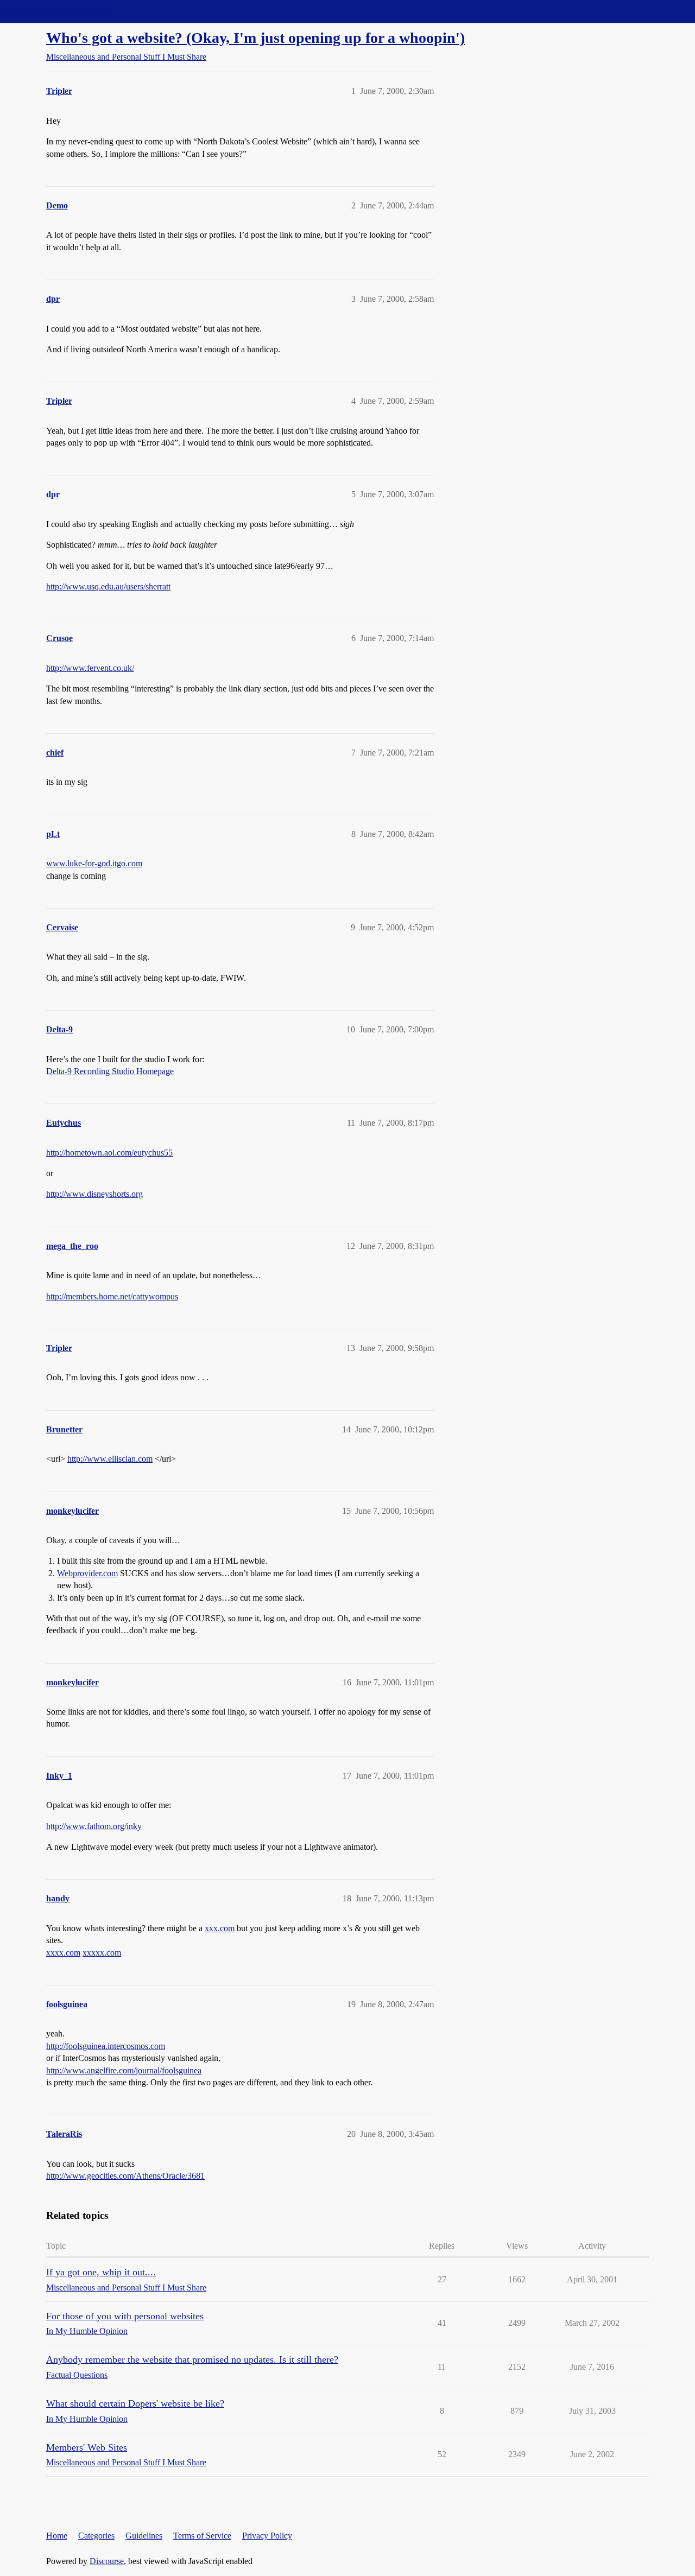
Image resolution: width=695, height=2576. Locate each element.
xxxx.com (63, 1953)
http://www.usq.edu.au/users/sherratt (108, 586)
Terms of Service (202, 2536)
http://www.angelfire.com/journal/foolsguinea (124, 2070)
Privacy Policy (267, 2536)
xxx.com (220, 1928)
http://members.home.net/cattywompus (112, 1296)
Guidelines (144, 2536)
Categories (96, 2536)
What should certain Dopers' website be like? (135, 2403)
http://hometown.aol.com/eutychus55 (109, 1153)
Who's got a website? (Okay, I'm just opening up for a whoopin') (255, 38)
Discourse (107, 2561)
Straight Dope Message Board (57, 11)
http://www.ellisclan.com (110, 1459)
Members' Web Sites (87, 2447)
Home (57, 2536)
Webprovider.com (87, 1573)
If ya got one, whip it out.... (101, 2272)
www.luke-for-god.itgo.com (94, 863)
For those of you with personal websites (125, 2316)
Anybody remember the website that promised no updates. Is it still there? (192, 2359)
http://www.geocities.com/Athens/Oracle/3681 (125, 2176)
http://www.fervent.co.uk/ (90, 668)
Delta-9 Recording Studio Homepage (110, 1071)
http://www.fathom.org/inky (94, 1826)
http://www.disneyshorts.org (94, 1194)
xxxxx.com (102, 1953)
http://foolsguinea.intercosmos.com (106, 2046)
